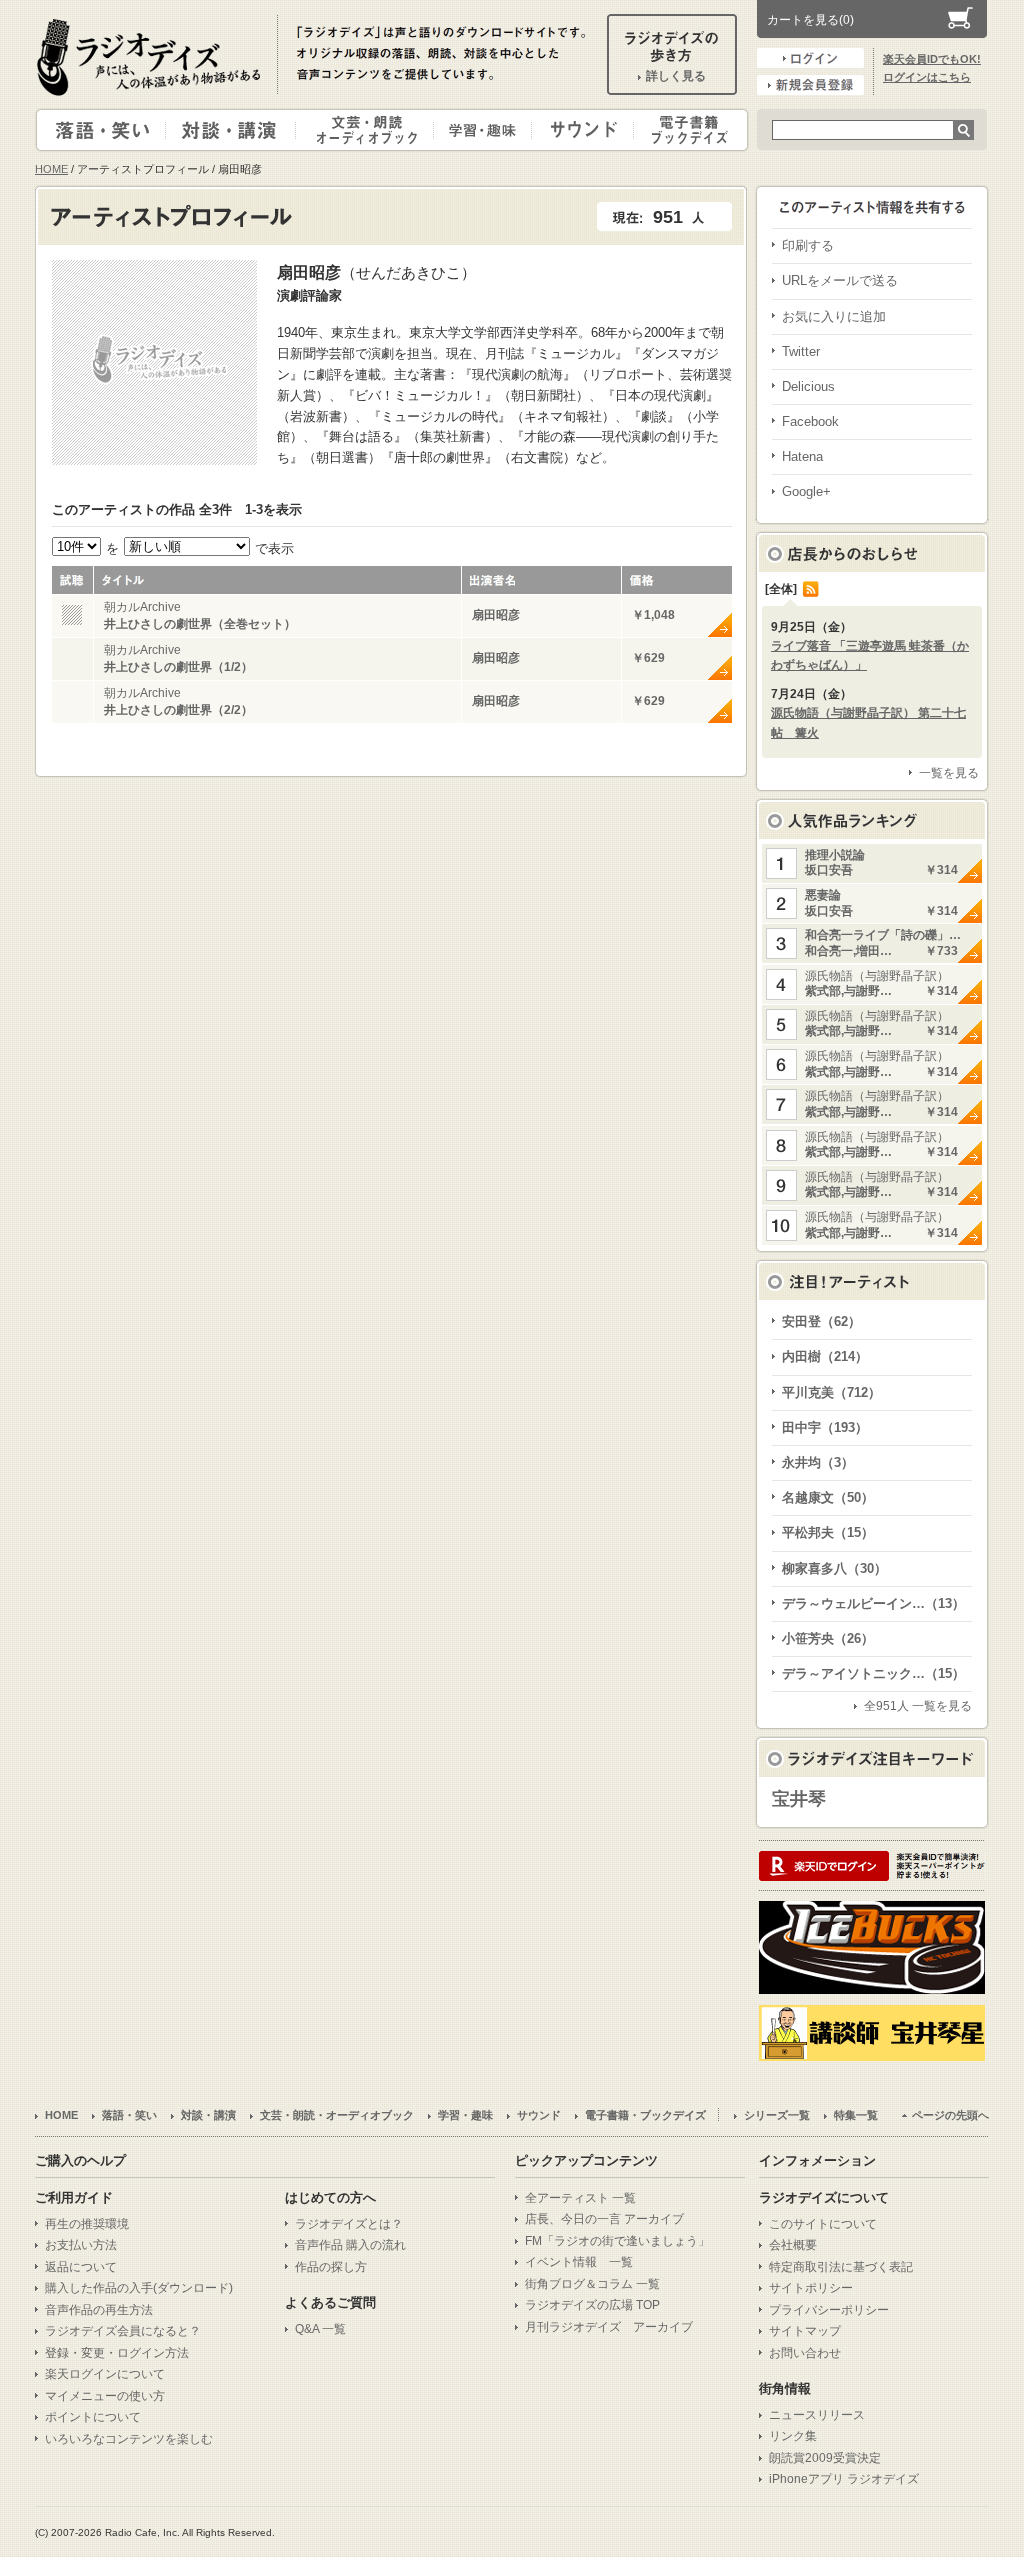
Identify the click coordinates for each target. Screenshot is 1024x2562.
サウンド (578, 130)
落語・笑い (101, 130)
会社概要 (793, 2245)
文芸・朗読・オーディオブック (373, 130)
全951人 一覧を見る (918, 1706)
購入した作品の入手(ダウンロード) (139, 2288)
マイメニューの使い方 (105, 2396)
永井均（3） (818, 1462)
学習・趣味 (484, 130)
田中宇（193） (825, 1427)
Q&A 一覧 (320, 2329)
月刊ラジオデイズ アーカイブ (609, 2327)
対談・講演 (234, 130)
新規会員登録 (810, 85)
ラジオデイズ (152, 57)
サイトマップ (805, 2331)
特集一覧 (856, 2115)
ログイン (810, 58)
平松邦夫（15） (828, 1532)
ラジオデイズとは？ (349, 2224)
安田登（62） (821, 1321)
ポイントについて (93, 2417)
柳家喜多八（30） (834, 1568)
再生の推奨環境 (87, 2224)
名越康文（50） (828, 1497)
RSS (811, 589)
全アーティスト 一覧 (580, 2198)
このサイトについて (823, 2224)
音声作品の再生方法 (99, 2310)
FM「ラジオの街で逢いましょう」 (617, 2241)
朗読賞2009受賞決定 (825, 2458)
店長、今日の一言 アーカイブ (604, 2219)
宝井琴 (799, 1799)
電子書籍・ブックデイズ (688, 130)
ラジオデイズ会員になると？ (123, 2331)
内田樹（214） (825, 1356)
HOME (51, 169)
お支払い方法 (81, 2245)
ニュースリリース (817, 2415)
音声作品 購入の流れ (350, 2245)
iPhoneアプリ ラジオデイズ (844, 2479)
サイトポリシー (811, 2288)
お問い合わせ (805, 2353)
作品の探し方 (331, 2267)
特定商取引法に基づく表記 (841, 2267)
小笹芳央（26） (828, 1638)
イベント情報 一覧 (579, 2262)
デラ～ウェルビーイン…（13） (873, 1603)
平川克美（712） (831, 1392)
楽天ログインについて (105, 2374)
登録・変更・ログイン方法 (117, 2353)
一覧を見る (949, 773)
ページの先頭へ (950, 2115)
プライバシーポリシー (829, 2310)
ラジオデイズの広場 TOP (592, 2305)
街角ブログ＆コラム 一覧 (592, 2284)
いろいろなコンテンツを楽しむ (129, 2439)
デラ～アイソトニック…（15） (873, 1673)
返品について (81, 2267)
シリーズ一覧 (777, 2115)
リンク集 (793, 2436)
